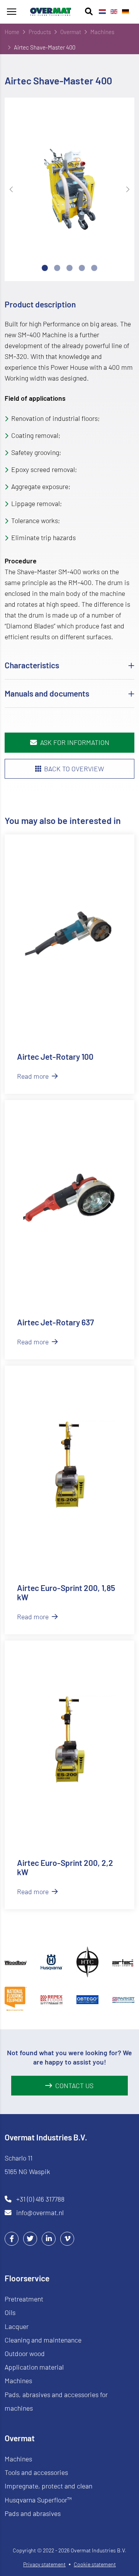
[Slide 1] (45, 268)
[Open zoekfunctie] (89, 12)
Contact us (74, 2085)
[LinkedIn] (49, 2238)
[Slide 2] (57, 268)
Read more (34, 1076)
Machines (18, 2380)
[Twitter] (30, 2238)
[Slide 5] (94, 268)
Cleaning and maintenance (43, 2340)
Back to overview (74, 769)
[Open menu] (12, 12)
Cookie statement (95, 2564)
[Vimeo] (67, 2238)
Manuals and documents (47, 693)
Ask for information (75, 742)
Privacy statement (44, 2564)
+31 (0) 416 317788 (40, 2199)
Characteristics (32, 665)
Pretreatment (24, 2299)
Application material (34, 2367)
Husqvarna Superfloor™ (38, 2500)
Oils (10, 2312)
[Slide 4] (82, 268)
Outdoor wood (25, 2353)
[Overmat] (51, 12)
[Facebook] (12, 2238)
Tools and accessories (36, 2472)
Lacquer (17, 2326)
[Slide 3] (69, 268)
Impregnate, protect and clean (48, 2486)
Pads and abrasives (33, 2513)
